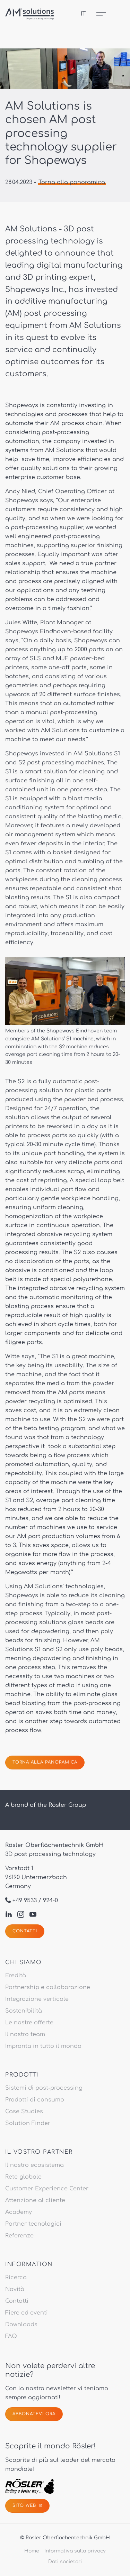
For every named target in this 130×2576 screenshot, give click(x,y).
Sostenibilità (24, 2011)
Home (32, 2551)
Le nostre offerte (29, 2023)
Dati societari (65, 2562)
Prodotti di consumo (35, 2100)
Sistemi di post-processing (44, 2088)
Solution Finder (28, 2123)
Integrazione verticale (37, 1999)
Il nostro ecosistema (34, 2165)
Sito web (25, 2505)
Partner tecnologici (33, 2224)
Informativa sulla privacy (75, 2551)
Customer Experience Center (47, 2189)
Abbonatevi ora (34, 2414)
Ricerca (16, 2278)
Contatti (25, 1931)
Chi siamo (24, 1962)
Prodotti (22, 2075)
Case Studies (24, 2112)
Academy (19, 2212)
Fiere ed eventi (27, 2313)
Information (29, 2264)
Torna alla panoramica (72, 182)
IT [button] (83, 14)
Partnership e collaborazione (48, 1987)
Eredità (16, 1976)
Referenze (19, 2236)
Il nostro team (25, 2034)
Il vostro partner (39, 2152)
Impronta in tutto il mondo (43, 2046)
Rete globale (23, 2177)
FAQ (11, 2336)
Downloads (21, 2325)
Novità (15, 2289)
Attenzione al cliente (35, 2200)
